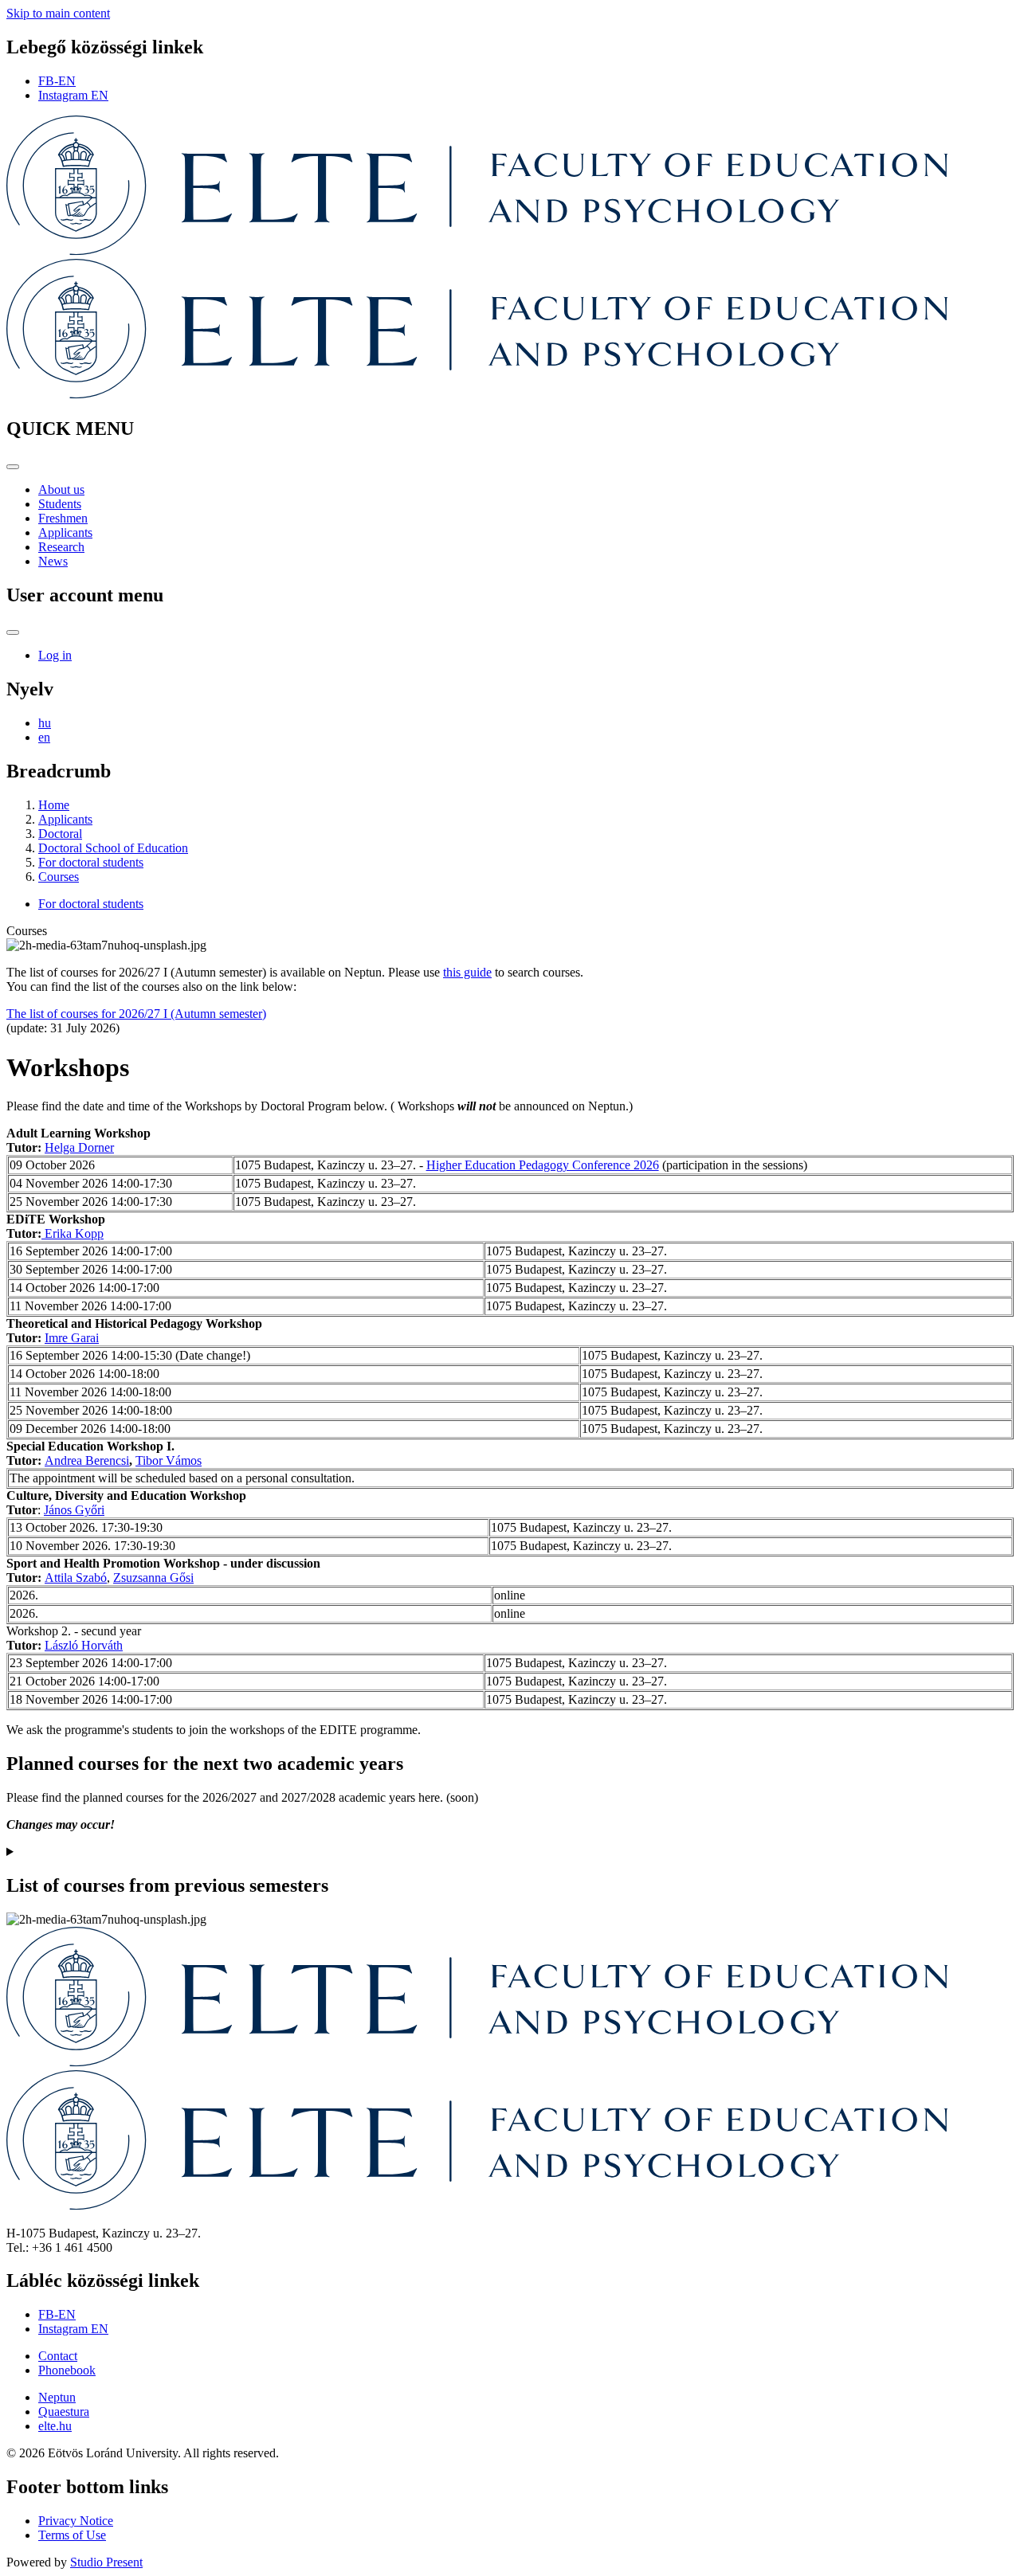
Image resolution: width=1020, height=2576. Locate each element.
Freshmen (63, 518)
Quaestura (64, 2412)
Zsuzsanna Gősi (153, 1578)
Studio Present (106, 2562)
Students (60, 504)
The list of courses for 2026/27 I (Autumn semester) (136, 1014)
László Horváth (84, 1645)
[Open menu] (13, 467)
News (53, 561)
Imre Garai (72, 1338)
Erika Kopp (74, 1233)
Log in (55, 655)
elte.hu (55, 2426)
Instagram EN (73, 95)
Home (54, 805)
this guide (467, 972)
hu (45, 723)
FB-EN (57, 81)
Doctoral (60, 834)
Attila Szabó (76, 1578)
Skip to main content (58, 13)
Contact (58, 2356)
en (44, 737)
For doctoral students (91, 862)
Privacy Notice (76, 2521)
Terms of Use (72, 2535)
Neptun (57, 2397)
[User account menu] (13, 632)
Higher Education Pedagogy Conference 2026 (543, 1165)
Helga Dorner (79, 1147)
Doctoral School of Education (113, 848)
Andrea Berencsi (87, 1460)
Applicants (65, 532)
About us (61, 489)
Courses (59, 877)
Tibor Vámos (169, 1460)
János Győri (74, 1510)
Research (61, 547)
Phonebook (67, 2370)
